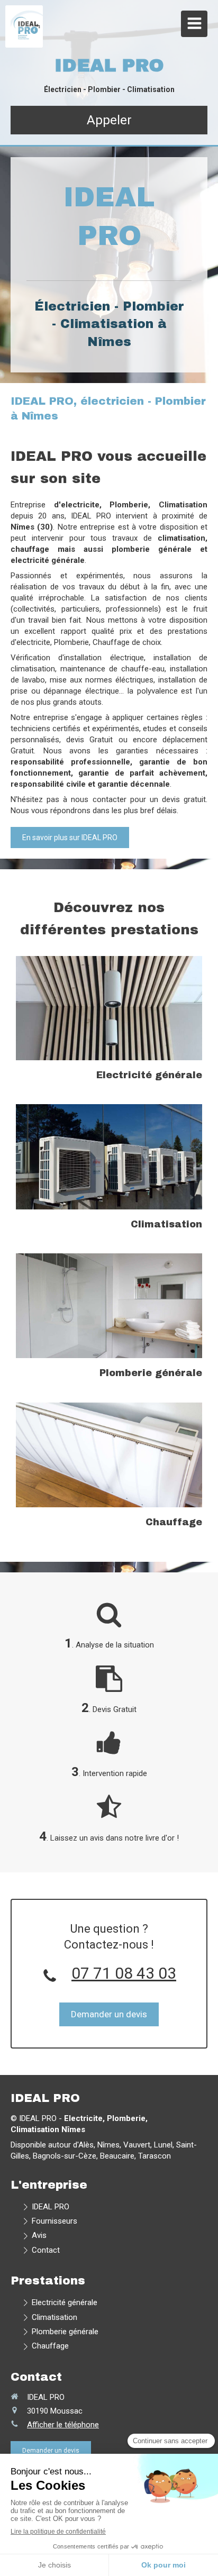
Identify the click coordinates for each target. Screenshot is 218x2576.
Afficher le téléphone (63, 2425)
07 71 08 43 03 (124, 1973)
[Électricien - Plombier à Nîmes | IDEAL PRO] (27, 26)
